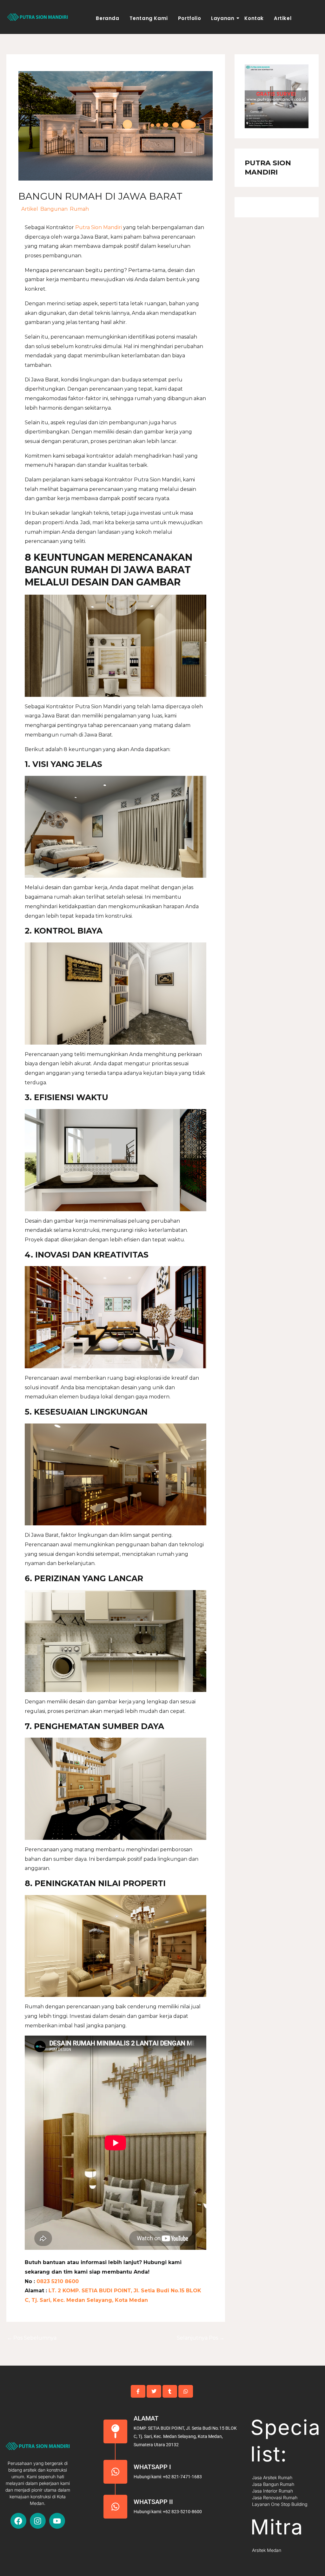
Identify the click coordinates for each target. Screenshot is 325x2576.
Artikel (283, 18)
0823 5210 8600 (57, 2281)
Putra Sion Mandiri (99, 227)
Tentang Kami (149, 18)
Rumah (79, 209)
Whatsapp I (152, 2467)
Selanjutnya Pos (201, 2338)
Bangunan (54, 209)
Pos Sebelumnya (32, 2338)
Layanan (223, 18)
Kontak (254, 18)
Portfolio (189, 18)
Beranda (107, 18)
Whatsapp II (153, 2502)
